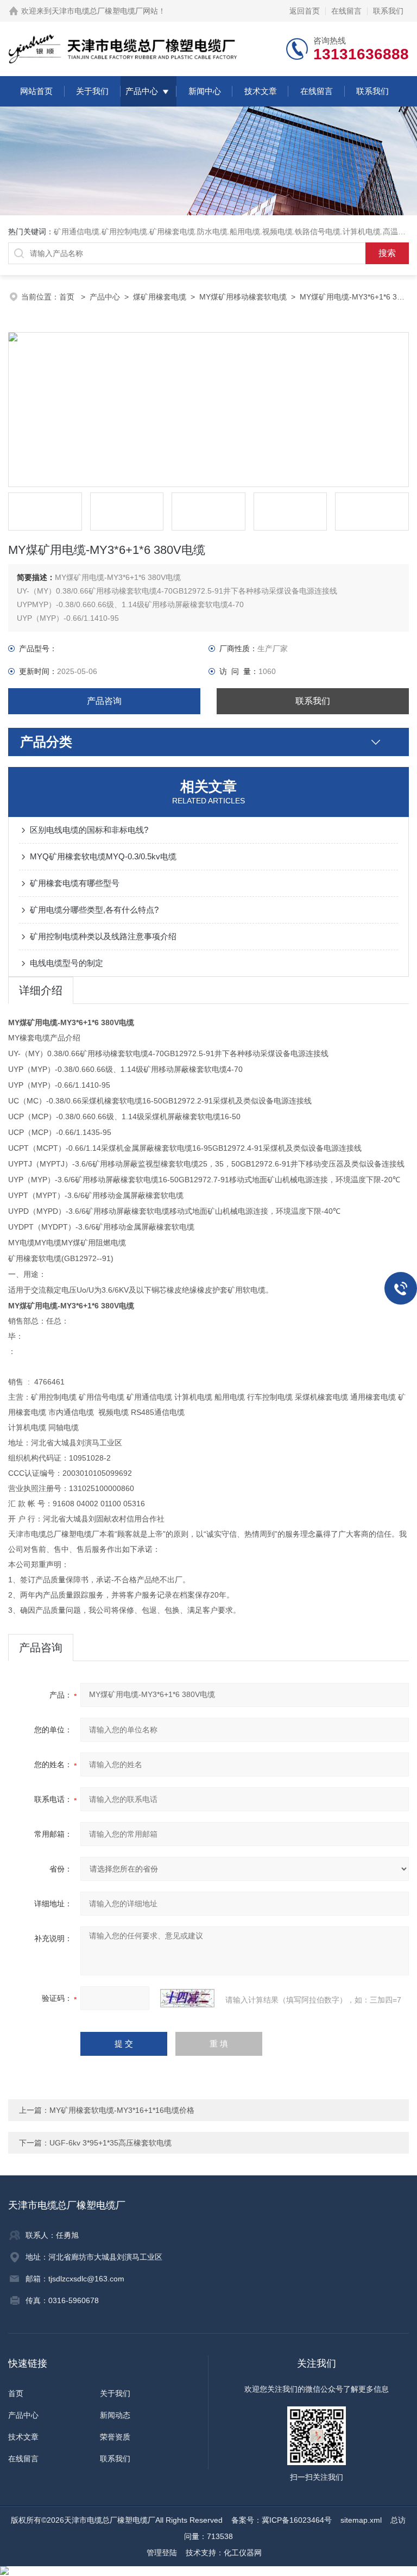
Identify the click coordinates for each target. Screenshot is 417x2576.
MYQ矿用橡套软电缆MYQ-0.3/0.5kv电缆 (103, 856)
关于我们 (92, 91)
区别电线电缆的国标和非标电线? (89, 830)
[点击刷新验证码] (187, 1998)
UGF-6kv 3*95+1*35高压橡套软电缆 (110, 2143)
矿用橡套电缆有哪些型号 (75, 883)
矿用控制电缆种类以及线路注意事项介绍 (103, 936)
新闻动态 (115, 2415)
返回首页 (305, 11)
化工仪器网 (243, 2553)
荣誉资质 (115, 2437)
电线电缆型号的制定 (67, 963)
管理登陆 (162, 2553)
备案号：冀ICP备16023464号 (282, 2520)
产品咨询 (104, 701)
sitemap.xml (361, 2520)
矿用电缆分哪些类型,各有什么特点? (94, 910)
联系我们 (388, 11)
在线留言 (346, 11)
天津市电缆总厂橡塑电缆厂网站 (105, 11)
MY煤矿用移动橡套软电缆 (243, 297)
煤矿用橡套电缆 (160, 297)
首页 (68, 297)
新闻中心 (205, 91)
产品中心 (142, 91)
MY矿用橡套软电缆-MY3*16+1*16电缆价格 (122, 2110)
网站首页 (36, 91)
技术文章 (261, 91)
